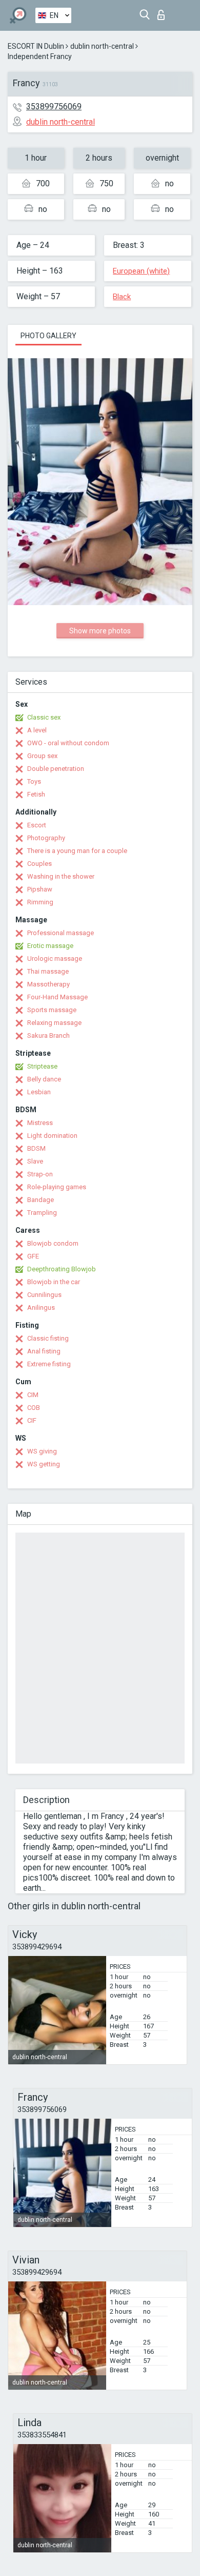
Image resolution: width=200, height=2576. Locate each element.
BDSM (36, 1148)
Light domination (52, 1136)
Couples (39, 864)
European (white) (141, 271)
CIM (33, 1395)
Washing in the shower (61, 876)
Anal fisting (44, 1351)
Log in (163, 12)
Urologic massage (55, 958)
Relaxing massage (54, 1023)
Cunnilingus (44, 1295)
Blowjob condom (53, 1243)
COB (34, 1408)
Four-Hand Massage (57, 997)
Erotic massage (50, 946)
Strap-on (40, 1174)
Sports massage (52, 1010)
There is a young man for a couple (77, 851)
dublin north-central (102, 46)
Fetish (36, 794)
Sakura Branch (48, 1035)
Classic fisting (48, 1338)
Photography (46, 838)
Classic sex (44, 717)
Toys (34, 781)
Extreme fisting (49, 1364)
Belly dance (44, 1079)
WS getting (44, 1464)
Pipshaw (40, 889)
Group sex (42, 756)
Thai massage (48, 971)
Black (122, 297)
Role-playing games (57, 1187)
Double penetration (56, 769)
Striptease (42, 1066)
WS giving (42, 1451)
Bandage (41, 1200)
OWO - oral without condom (68, 743)
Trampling (42, 1213)
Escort (37, 825)
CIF (32, 1420)
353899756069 (54, 106)
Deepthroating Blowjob (62, 1269)
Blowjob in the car (54, 1282)
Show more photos (100, 631)
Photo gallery (48, 336)
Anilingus (41, 1308)
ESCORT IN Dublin (36, 46)
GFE (33, 1256)
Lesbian (39, 1092)
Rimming (40, 902)
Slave (35, 1161)
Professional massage (61, 933)
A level (37, 730)
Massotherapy (48, 984)
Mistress (40, 1123)
